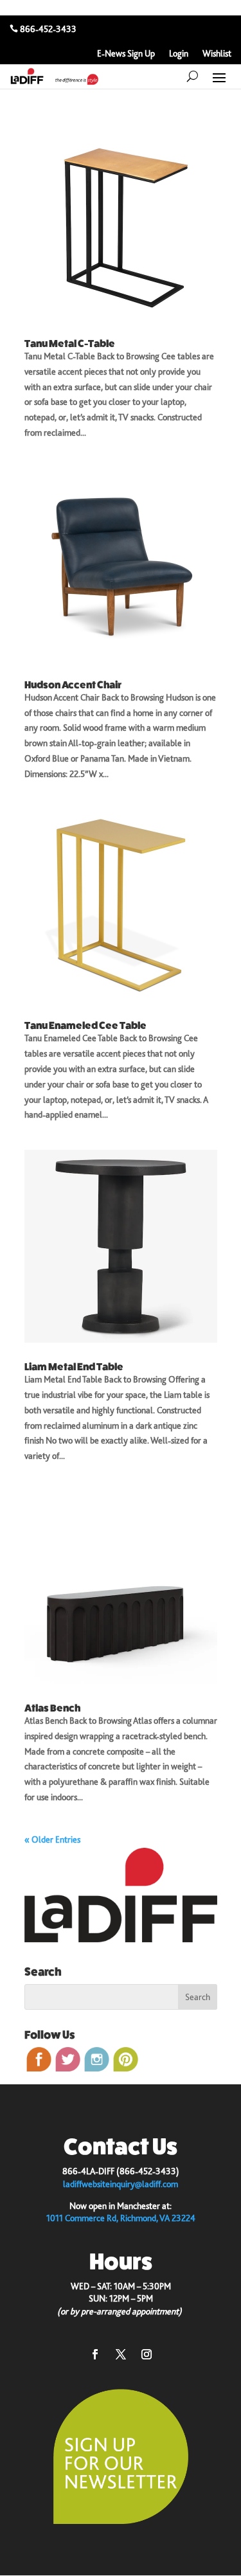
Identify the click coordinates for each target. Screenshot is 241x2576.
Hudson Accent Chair (73, 685)
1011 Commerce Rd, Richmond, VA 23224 (121, 2218)
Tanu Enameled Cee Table (85, 1025)
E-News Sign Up (126, 54)
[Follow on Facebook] (95, 2354)
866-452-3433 (48, 29)
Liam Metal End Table (74, 1367)
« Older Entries (52, 1839)
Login (179, 54)
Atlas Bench (52, 1708)
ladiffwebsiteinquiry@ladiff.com (121, 2184)
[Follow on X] (121, 2354)
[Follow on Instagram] (147, 2354)
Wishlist (217, 54)
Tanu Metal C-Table (70, 344)
